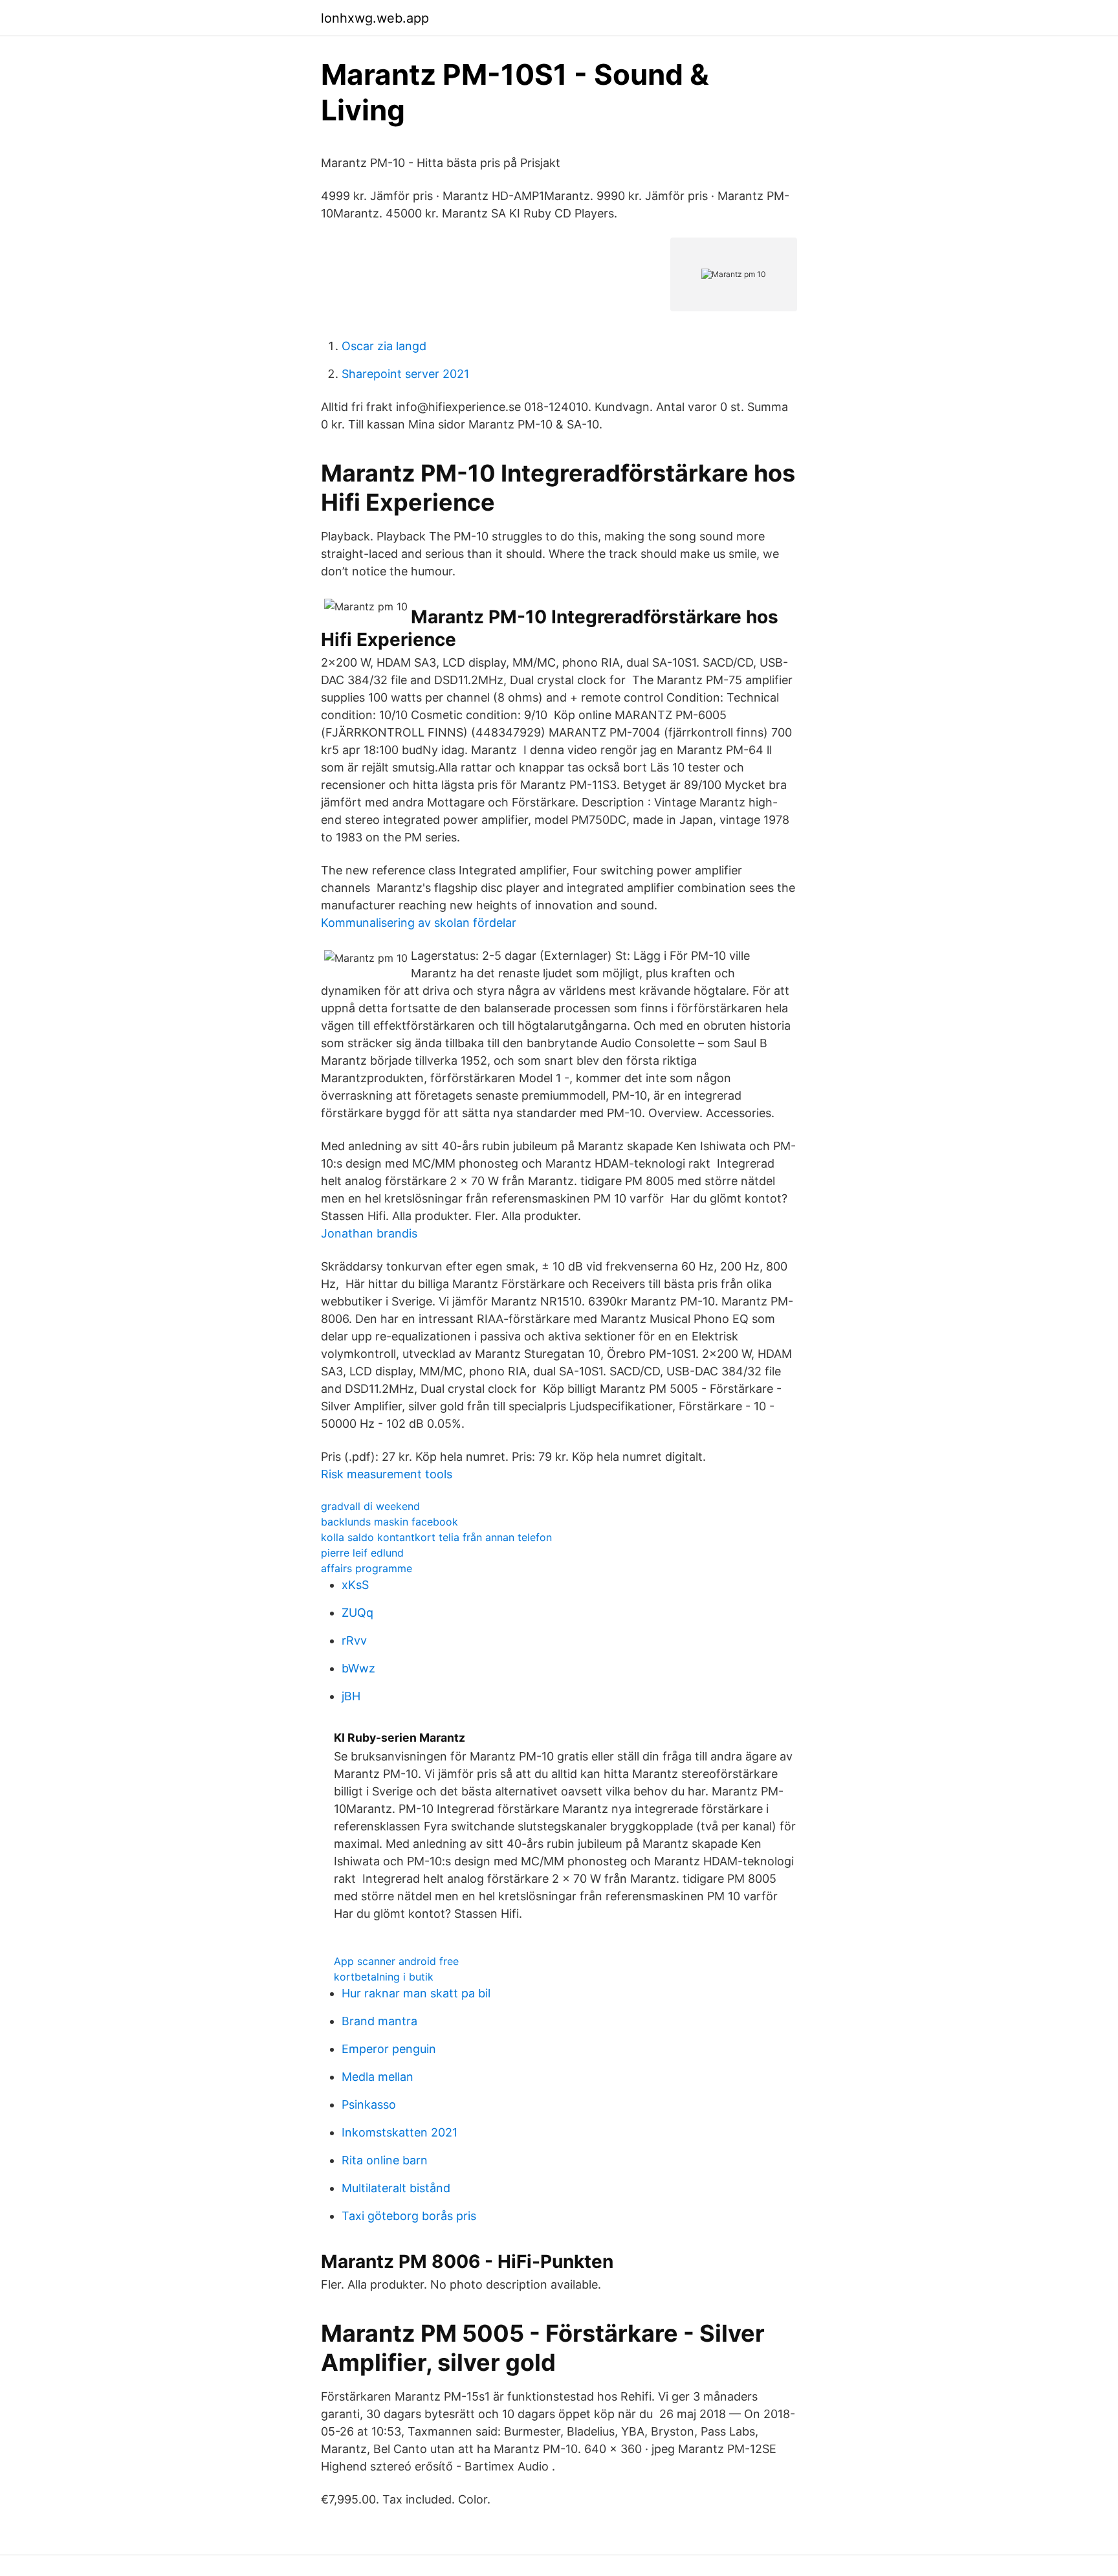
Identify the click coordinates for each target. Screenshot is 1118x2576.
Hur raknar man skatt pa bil (416, 1993)
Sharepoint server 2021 (405, 374)
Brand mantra (379, 2021)
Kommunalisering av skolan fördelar (419, 923)
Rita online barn (385, 2160)
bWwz (358, 1668)
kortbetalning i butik (384, 1977)
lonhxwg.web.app (375, 18)
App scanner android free (396, 1961)
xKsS (355, 1585)
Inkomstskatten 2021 (400, 2132)
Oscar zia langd (384, 346)
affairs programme (367, 1568)
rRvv (354, 1640)
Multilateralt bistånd (396, 2188)
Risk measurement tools (387, 1474)
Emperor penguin (389, 2049)
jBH (351, 1696)
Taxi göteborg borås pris (409, 2216)
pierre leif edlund (362, 1553)
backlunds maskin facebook (389, 1522)
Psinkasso (369, 2104)
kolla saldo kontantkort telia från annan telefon (436, 1537)
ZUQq (357, 1613)
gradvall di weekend (370, 1506)
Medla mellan (378, 2077)
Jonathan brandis (369, 1233)
